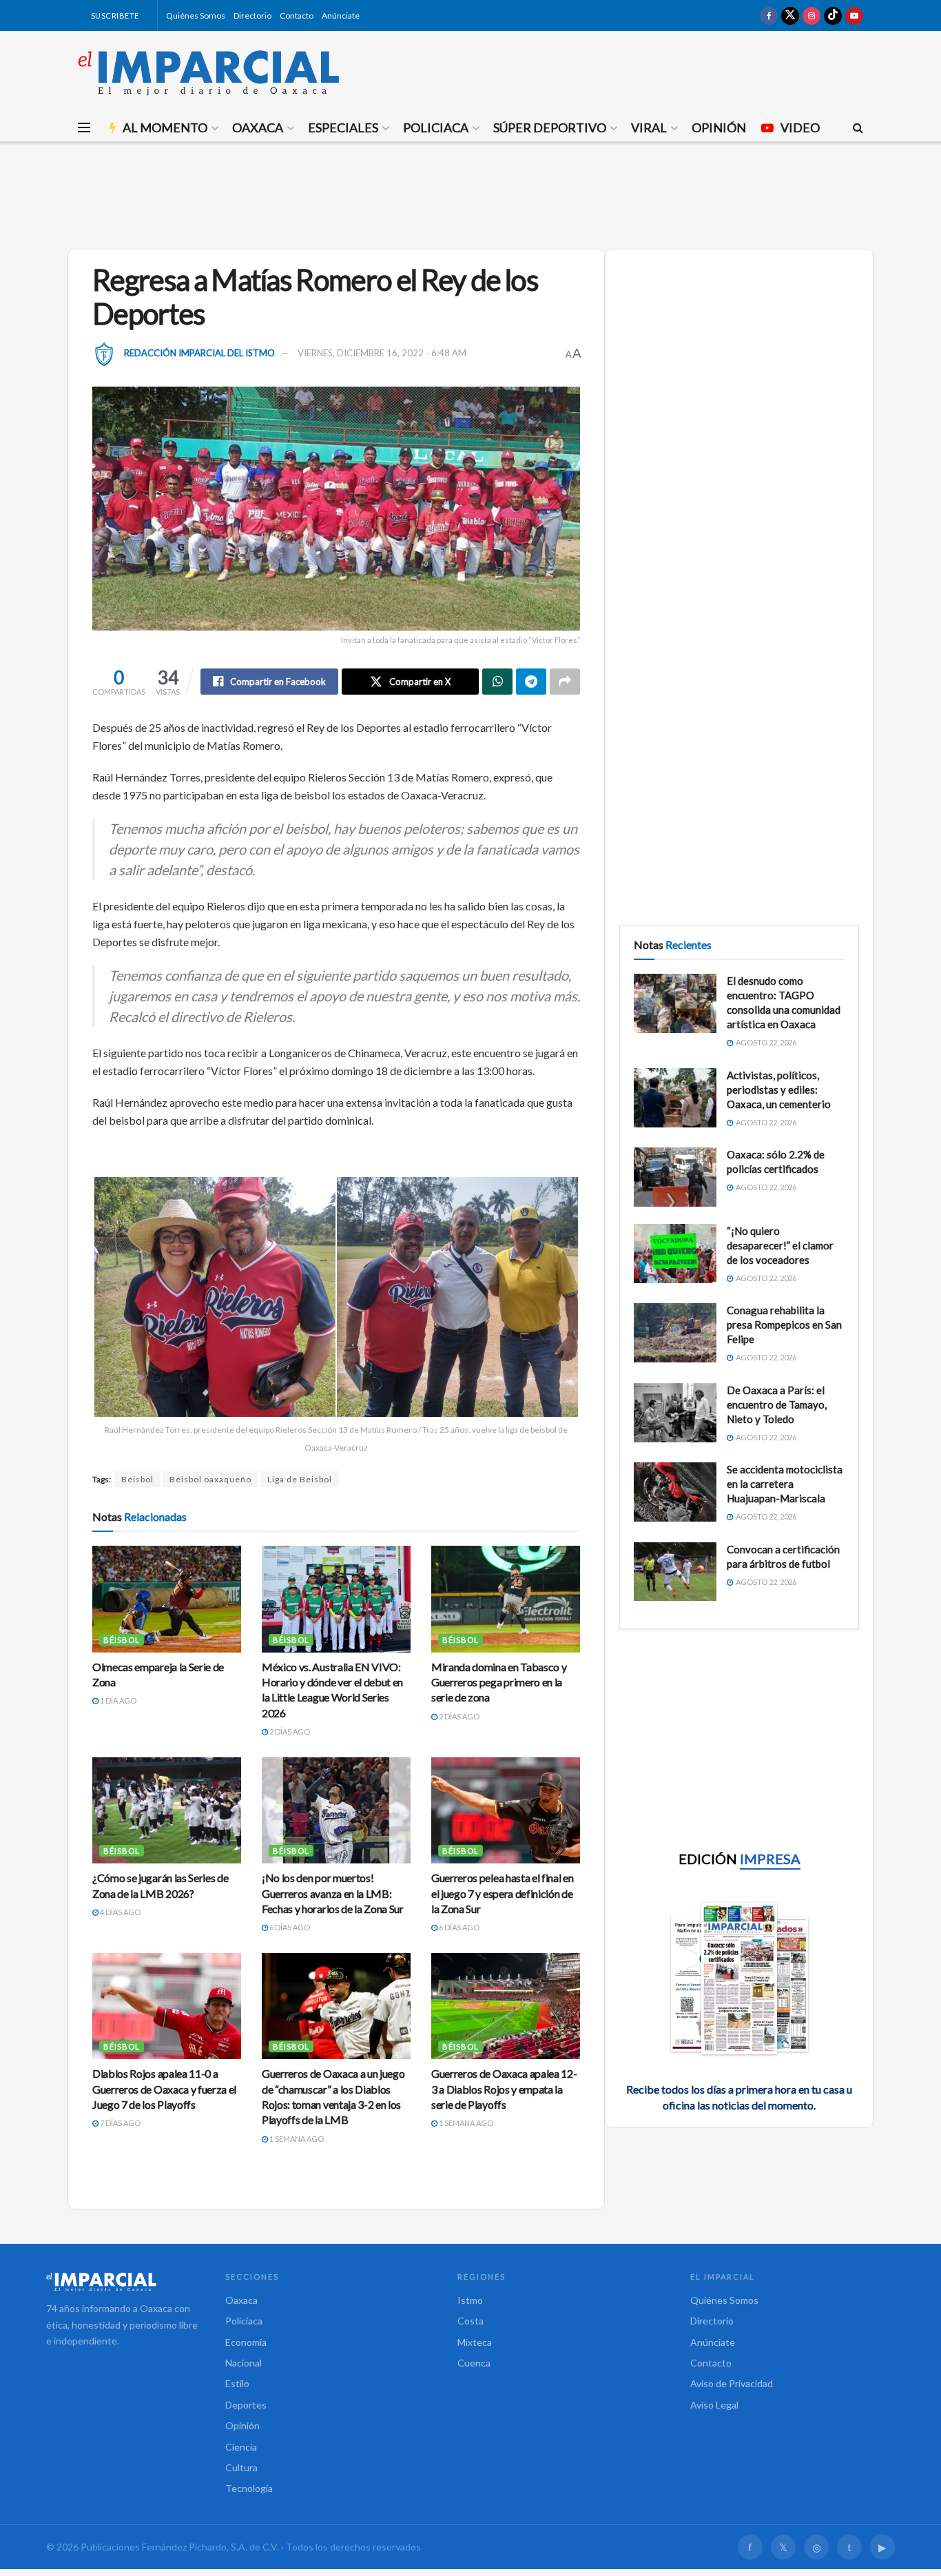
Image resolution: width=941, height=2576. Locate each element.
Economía (246, 2342)
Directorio (252, 16)
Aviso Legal (714, 2405)
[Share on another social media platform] (565, 682)
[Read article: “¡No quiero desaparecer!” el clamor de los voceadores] (675, 1254)
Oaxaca (258, 127)
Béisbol (137, 1479)
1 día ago (117, 1700)
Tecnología (249, 2488)
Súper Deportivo (550, 127)
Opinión (719, 127)
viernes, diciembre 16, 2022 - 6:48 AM (382, 353)
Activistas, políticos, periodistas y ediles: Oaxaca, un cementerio (779, 1090)
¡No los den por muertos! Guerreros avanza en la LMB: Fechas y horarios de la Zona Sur (333, 1893)
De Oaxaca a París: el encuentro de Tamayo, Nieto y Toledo (777, 1404)
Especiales (343, 127)
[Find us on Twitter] (790, 16)
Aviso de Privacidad (732, 2383)
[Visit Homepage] (209, 72)
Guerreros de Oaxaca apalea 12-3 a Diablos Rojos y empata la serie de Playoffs (504, 2089)
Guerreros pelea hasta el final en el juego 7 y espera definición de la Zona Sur (502, 1893)
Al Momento (165, 127)
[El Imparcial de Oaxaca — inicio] (122, 2282)
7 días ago (120, 2123)
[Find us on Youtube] (854, 16)
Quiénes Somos (196, 16)
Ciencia (241, 2447)
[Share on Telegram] (531, 682)
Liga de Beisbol (300, 1479)
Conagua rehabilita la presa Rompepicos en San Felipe (784, 1325)
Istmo (470, 2300)
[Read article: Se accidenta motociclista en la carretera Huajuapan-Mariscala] (675, 1492)
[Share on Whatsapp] (497, 682)
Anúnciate (341, 16)
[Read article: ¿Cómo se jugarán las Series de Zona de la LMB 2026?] (167, 1810)
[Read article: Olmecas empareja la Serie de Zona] (167, 1599)
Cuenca (474, 2363)
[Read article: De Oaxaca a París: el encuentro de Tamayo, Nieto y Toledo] (675, 1413)
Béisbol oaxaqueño (210, 1479)
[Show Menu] (84, 127)
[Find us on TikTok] (833, 16)
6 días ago (289, 1927)
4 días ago (120, 1912)
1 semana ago (296, 2139)
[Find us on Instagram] (811, 16)
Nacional (244, 2363)
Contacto (297, 16)
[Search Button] (858, 127)
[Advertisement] (470, 193)
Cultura (241, 2467)
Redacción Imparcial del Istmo (199, 353)
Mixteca (475, 2342)
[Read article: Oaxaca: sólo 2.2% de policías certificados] (675, 1177)
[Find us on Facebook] (769, 16)
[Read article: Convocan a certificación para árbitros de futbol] (675, 1572)
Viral (649, 127)
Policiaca (436, 127)
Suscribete (114, 16)
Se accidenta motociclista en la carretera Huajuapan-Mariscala (785, 1484)
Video (800, 127)
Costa (470, 2321)
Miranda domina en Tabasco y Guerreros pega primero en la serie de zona (499, 1682)
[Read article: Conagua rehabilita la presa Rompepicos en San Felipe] (675, 1333)
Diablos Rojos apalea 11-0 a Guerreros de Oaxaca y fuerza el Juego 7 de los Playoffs (164, 2089)
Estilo (237, 2383)
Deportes (246, 2405)
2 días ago (289, 1731)
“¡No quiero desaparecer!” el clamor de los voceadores (780, 1245)
